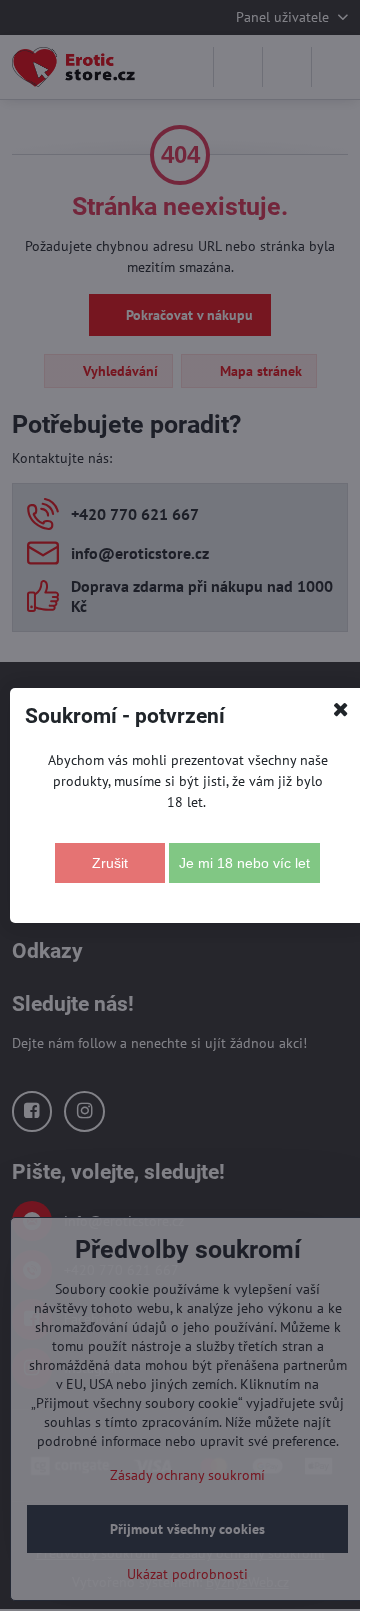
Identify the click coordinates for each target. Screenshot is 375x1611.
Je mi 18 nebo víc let (244, 863)
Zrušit (110, 863)
